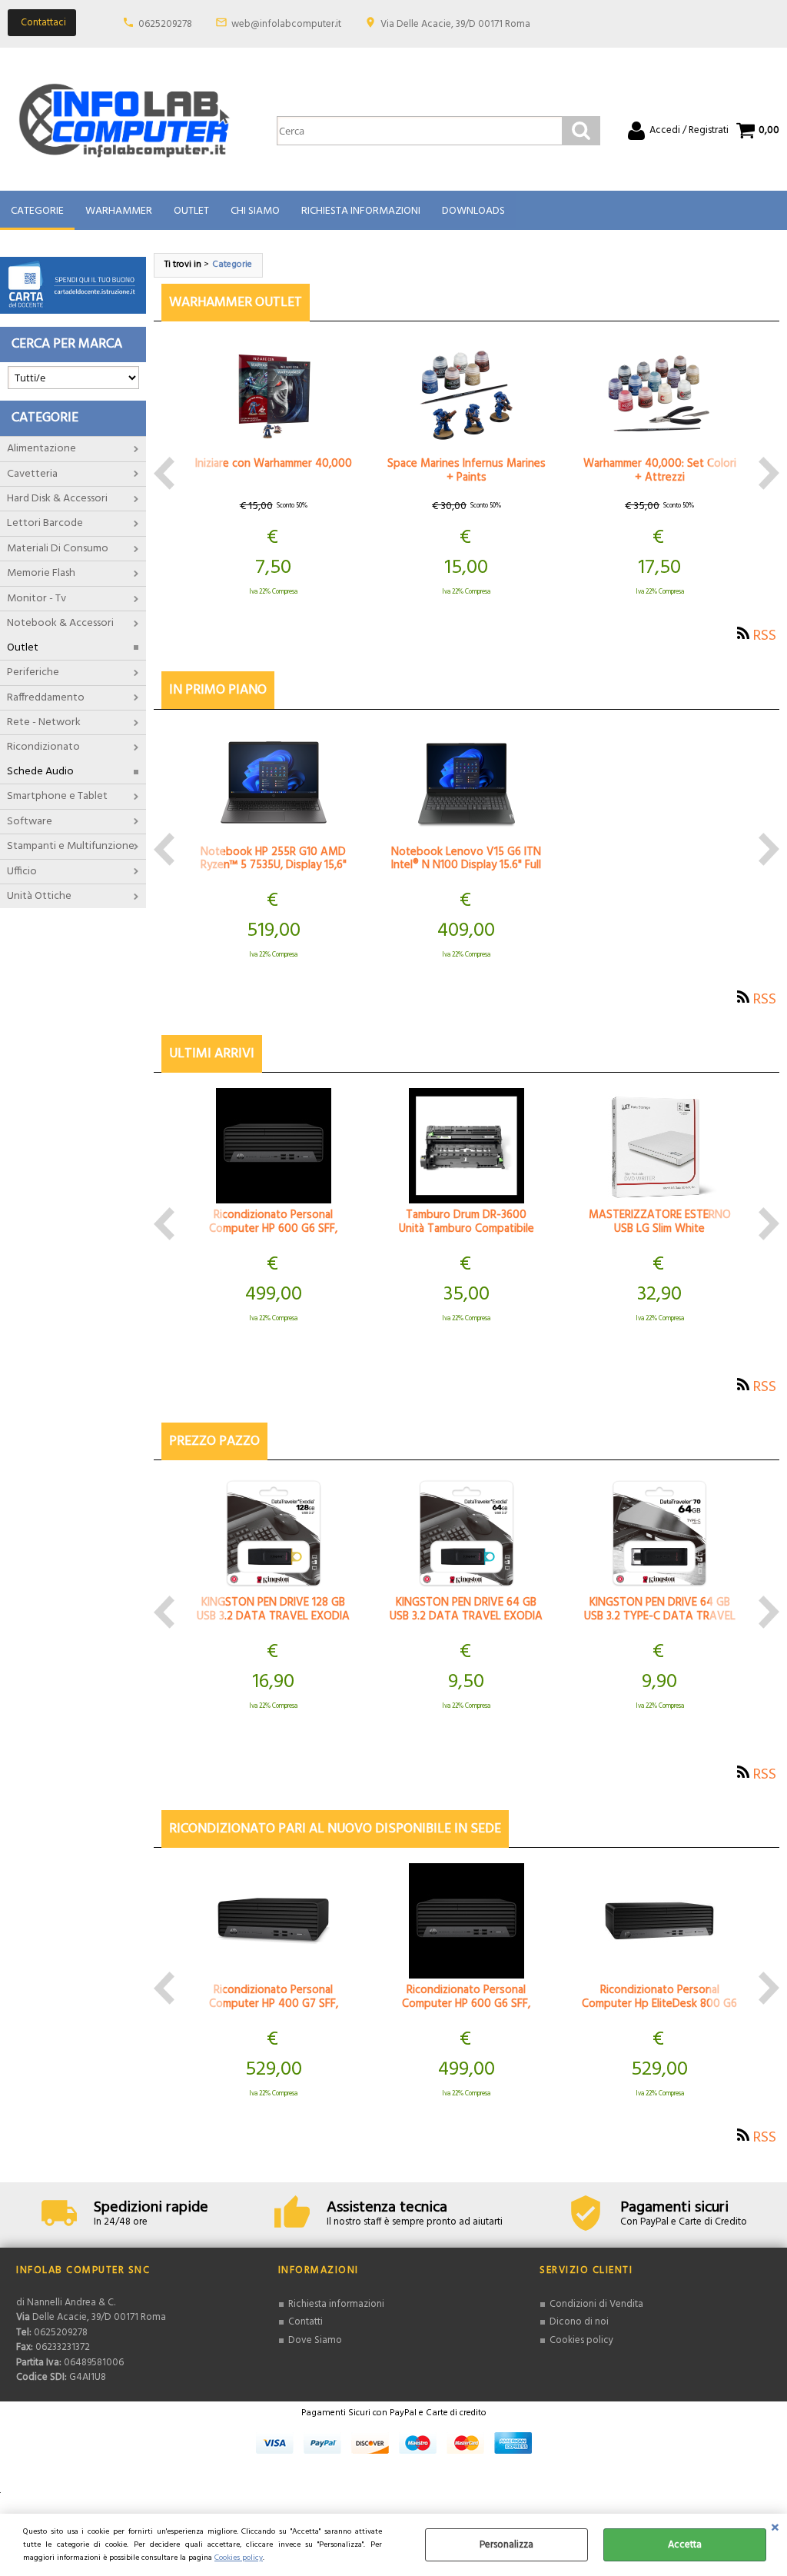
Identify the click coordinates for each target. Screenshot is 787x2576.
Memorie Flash (41, 573)
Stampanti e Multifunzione (71, 846)
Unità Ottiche (39, 896)
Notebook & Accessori (60, 623)
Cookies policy (239, 2558)
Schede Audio (40, 772)
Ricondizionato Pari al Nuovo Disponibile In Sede (335, 1829)
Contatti (306, 2322)
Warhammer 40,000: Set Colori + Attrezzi (660, 471)
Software (30, 822)
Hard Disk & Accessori (57, 499)
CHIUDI (775, 2529)
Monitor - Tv (37, 599)
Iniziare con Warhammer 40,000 (274, 464)
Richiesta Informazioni (361, 211)
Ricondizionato (43, 747)
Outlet (191, 211)
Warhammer (119, 211)
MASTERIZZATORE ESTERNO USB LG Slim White (660, 1222)
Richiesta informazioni (336, 2304)
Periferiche (33, 672)
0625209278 (165, 24)
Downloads (473, 211)
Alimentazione (42, 449)
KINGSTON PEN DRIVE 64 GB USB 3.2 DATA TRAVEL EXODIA (466, 1609)
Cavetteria (32, 474)
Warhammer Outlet (236, 303)
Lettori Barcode (45, 523)
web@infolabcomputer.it (286, 24)
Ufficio (22, 872)
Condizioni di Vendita (596, 2304)
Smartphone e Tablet (57, 796)
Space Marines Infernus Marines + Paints (467, 471)
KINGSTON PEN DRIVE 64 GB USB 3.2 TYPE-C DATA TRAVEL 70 (660, 1616)
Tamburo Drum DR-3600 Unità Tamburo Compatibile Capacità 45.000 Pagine (467, 1229)
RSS (764, 636)
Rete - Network (44, 722)
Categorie (37, 211)
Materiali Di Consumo (58, 549)
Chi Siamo (255, 211)
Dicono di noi (579, 2322)
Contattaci (43, 23)
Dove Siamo (315, 2340)
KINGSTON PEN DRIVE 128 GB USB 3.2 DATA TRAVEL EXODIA (273, 1609)
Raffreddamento (46, 698)
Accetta (685, 2545)
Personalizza (506, 2545)
